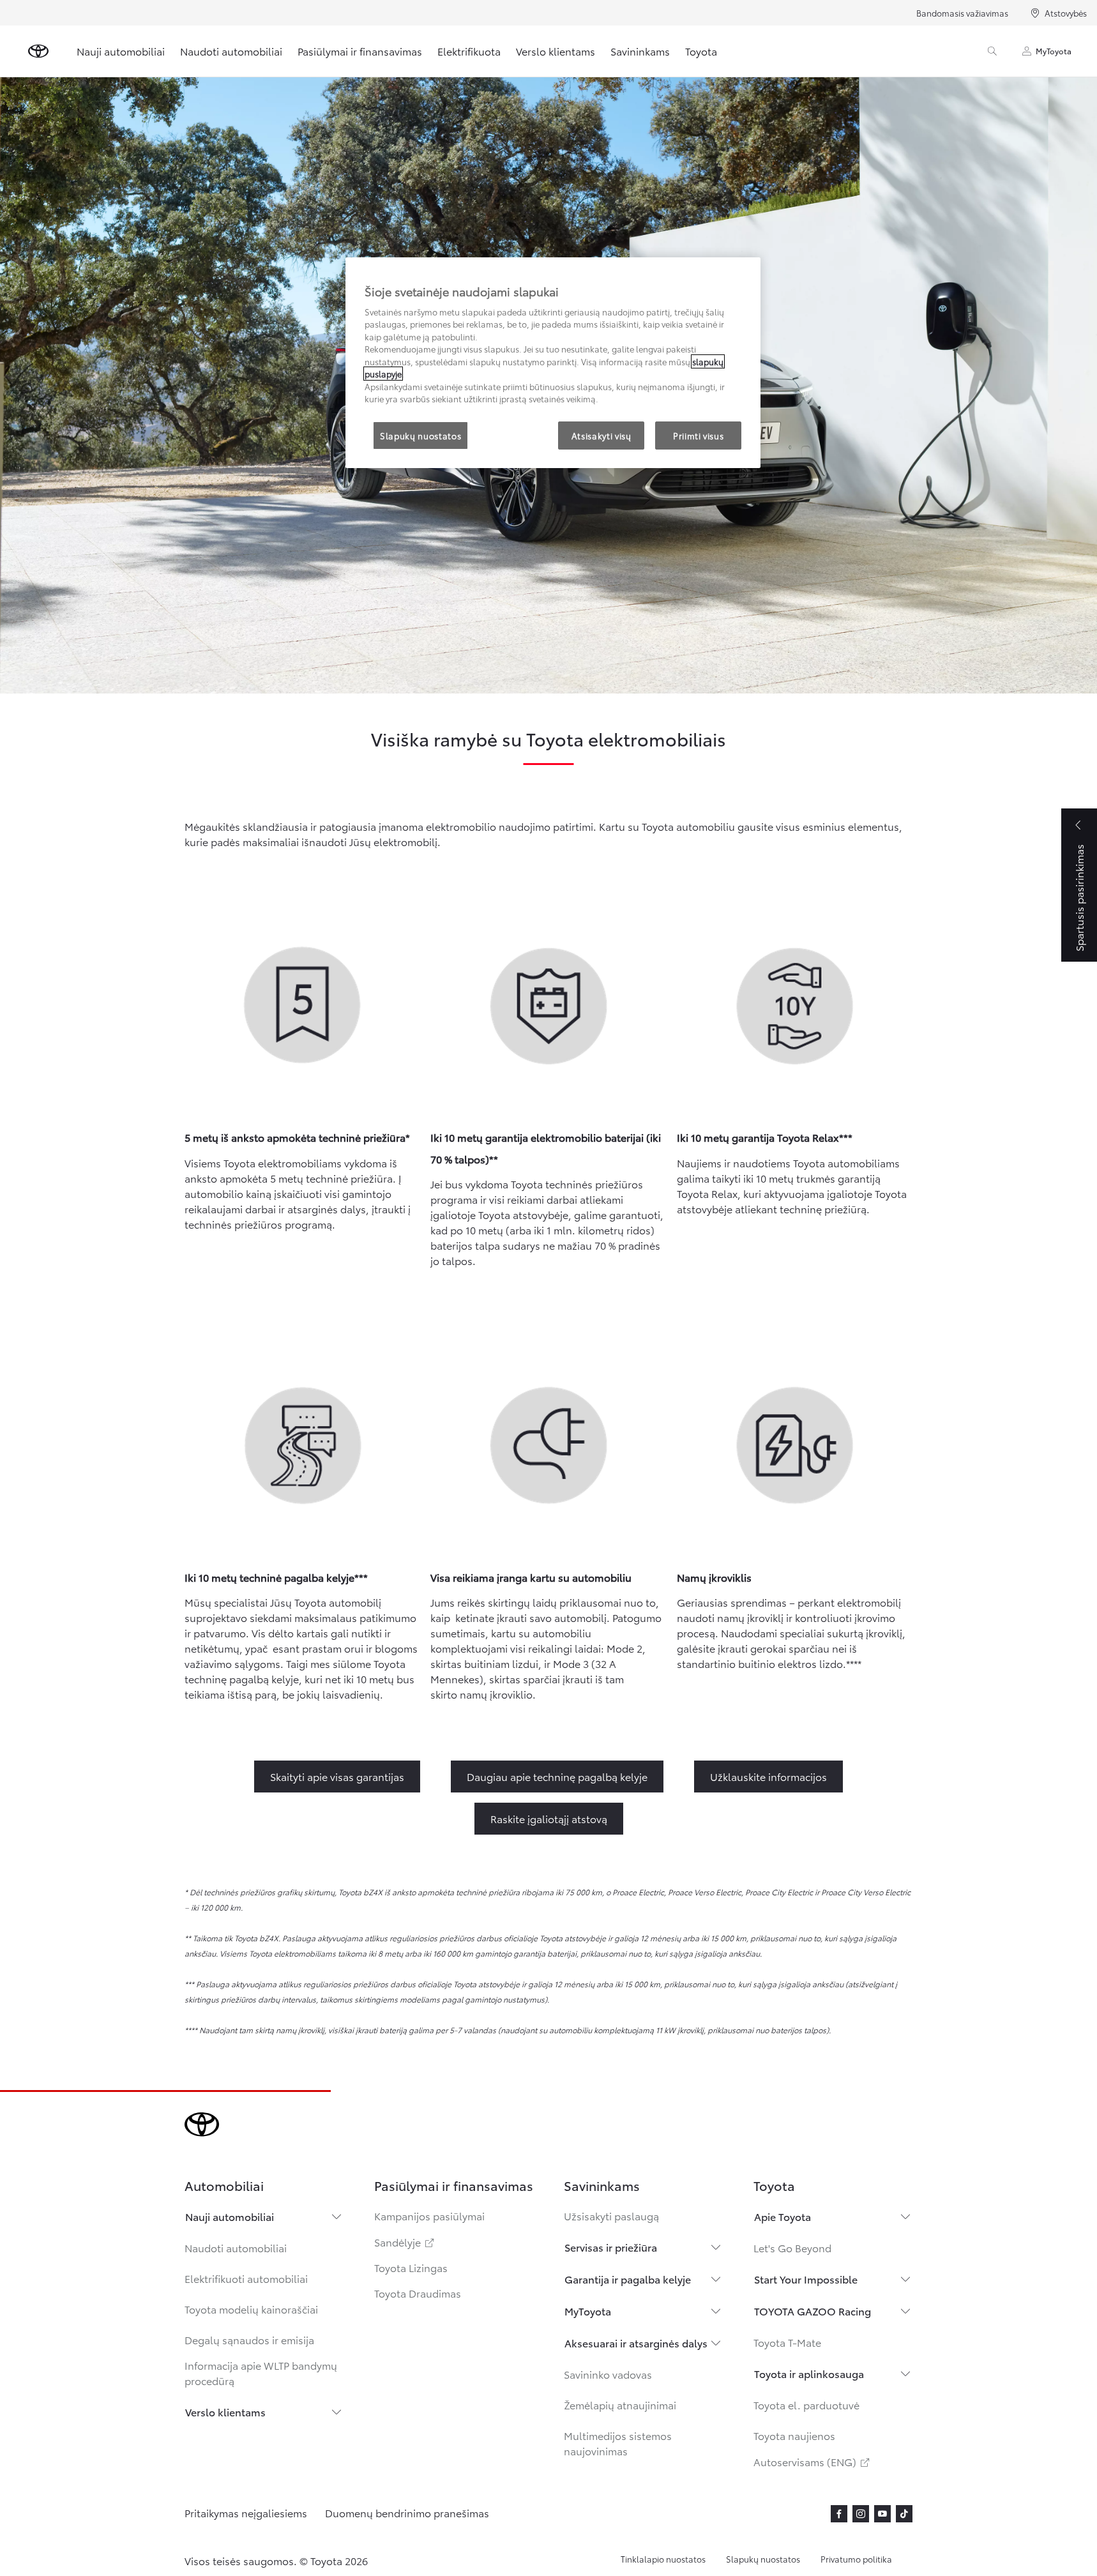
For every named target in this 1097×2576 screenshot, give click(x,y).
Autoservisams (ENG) (813, 2461)
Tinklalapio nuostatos (663, 2559)
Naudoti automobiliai (231, 51)
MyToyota (1054, 51)
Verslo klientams (556, 51)
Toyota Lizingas (411, 2267)
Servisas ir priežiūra (611, 2247)
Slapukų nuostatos (763, 2559)
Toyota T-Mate (787, 2342)
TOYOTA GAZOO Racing (813, 2311)
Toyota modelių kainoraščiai (251, 2309)
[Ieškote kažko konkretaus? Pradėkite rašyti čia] (992, 51)
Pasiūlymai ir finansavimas (360, 51)
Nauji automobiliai (121, 51)
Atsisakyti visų (601, 436)
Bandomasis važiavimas (962, 13)
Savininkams (640, 51)
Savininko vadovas (608, 2374)
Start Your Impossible (806, 2279)
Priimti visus (698, 436)
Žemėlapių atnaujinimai (620, 2405)
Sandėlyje (405, 2242)
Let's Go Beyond (792, 2247)
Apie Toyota (783, 2216)
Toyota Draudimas (418, 2293)
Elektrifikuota (469, 51)
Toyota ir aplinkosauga (809, 2373)
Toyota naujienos (794, 2435)
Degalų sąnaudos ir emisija (249, 2339)
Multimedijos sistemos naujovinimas (618, 2443)
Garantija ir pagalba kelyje (628, 2279)
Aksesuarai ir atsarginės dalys (636, 2343)
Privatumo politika (856, 2559)
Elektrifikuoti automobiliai (246, 2278)
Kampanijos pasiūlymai (429, 2216)
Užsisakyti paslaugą (611, 2216)
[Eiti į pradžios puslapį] (38, 51)
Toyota (701, 51)
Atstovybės (1066, 13)
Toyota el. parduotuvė (806, 2405)
